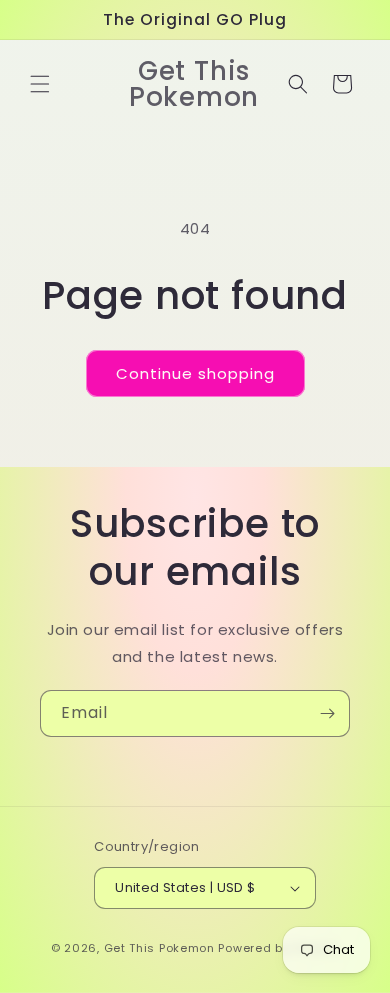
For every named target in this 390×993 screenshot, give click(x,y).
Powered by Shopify (278, 948)
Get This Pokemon (159, 948)
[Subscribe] (327, 713)
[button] (40, 84)
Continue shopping (195, 373)
